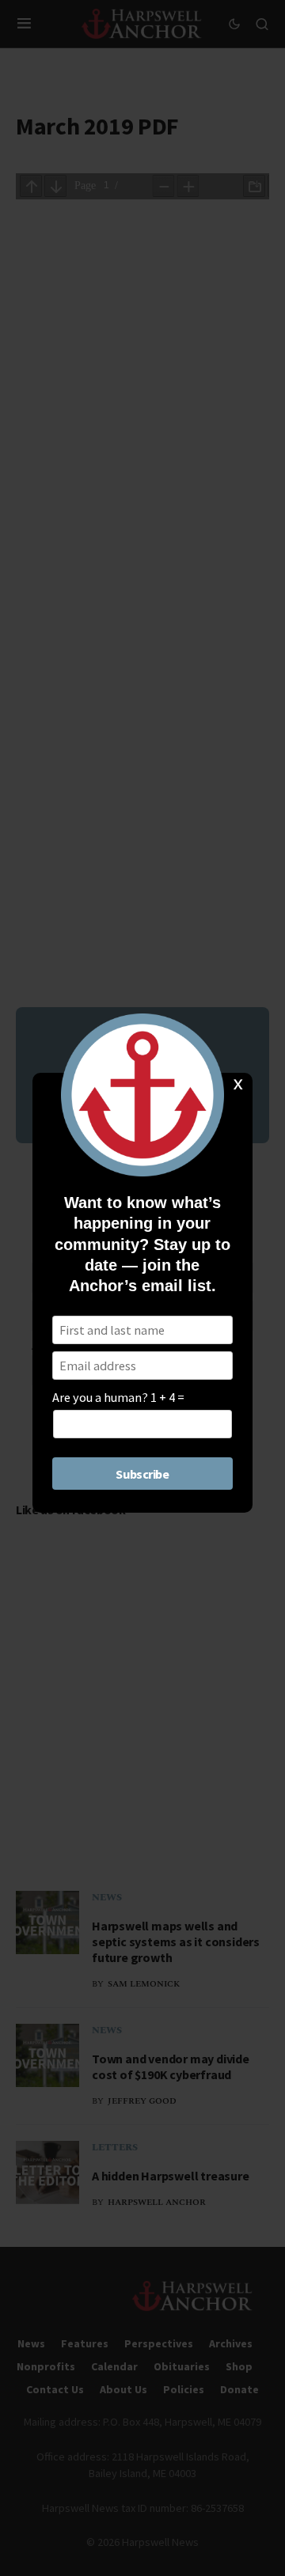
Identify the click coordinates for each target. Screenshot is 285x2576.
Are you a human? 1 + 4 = (118, 1397)
